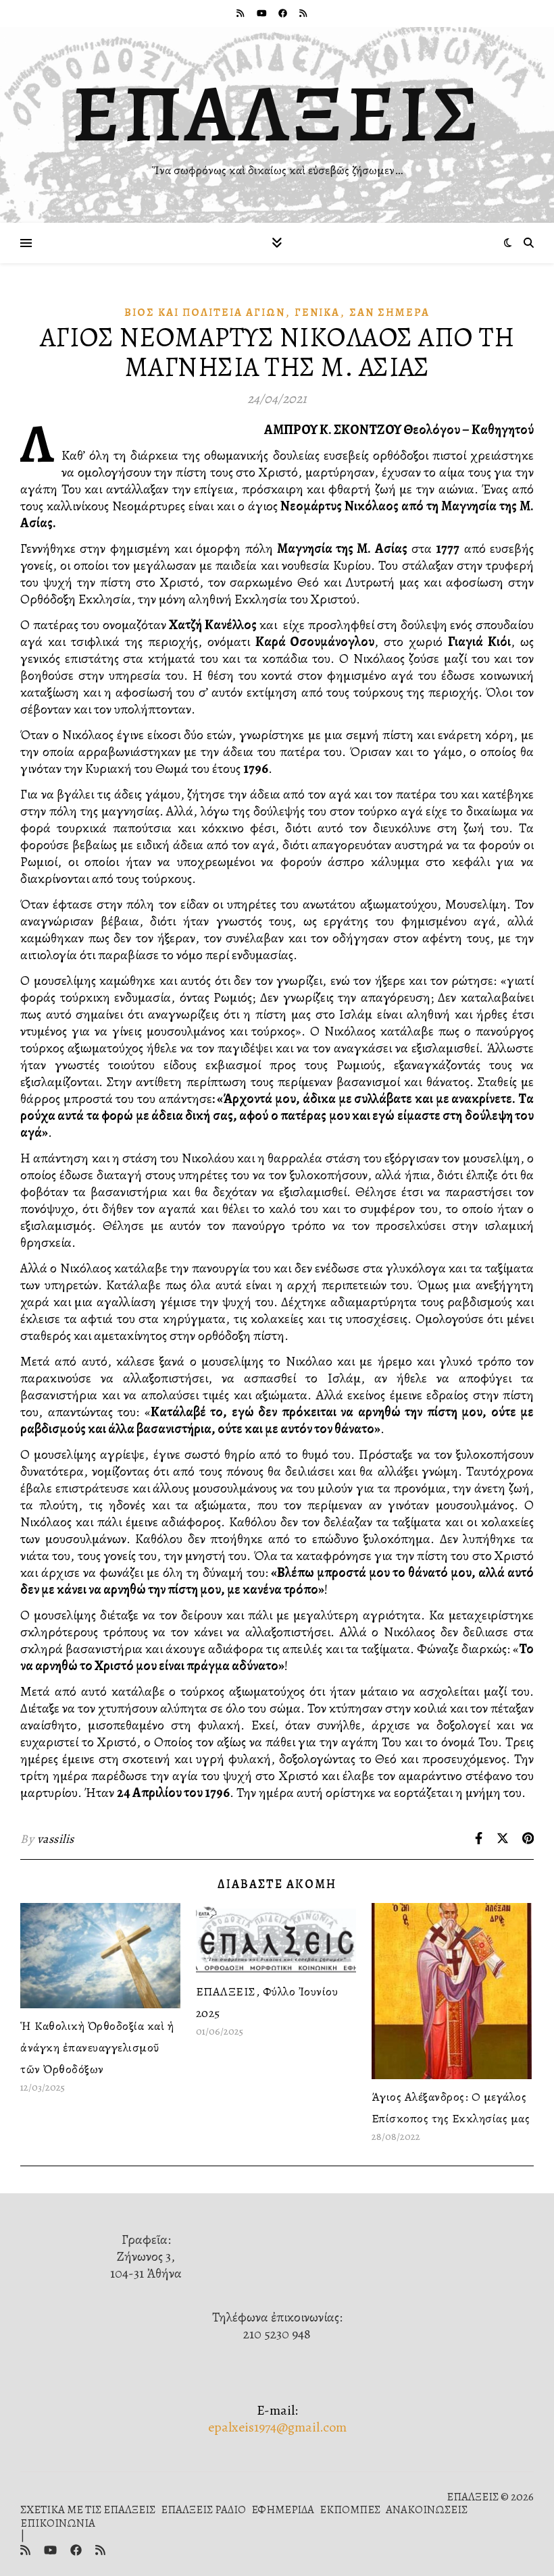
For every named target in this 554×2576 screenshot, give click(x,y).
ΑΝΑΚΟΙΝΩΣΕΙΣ (427, 2510)
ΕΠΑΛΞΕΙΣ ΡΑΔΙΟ (203, 2510)
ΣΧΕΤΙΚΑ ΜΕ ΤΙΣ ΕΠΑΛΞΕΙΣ (88, 2510)
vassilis (56, 1839)
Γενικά (317, 313)
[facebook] (284, 13)
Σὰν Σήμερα (389, 313)
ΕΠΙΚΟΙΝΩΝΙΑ (58, 2523)
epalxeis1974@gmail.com (277, 2427)
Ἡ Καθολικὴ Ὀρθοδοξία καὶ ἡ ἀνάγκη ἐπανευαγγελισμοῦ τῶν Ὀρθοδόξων (97, 2047)
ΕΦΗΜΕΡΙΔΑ (283, 2510)
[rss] (241, 13)
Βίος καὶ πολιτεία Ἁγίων (205, 313)
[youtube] (263, 13)
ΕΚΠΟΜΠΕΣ (350, 2510)
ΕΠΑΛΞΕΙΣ (277, 113)
